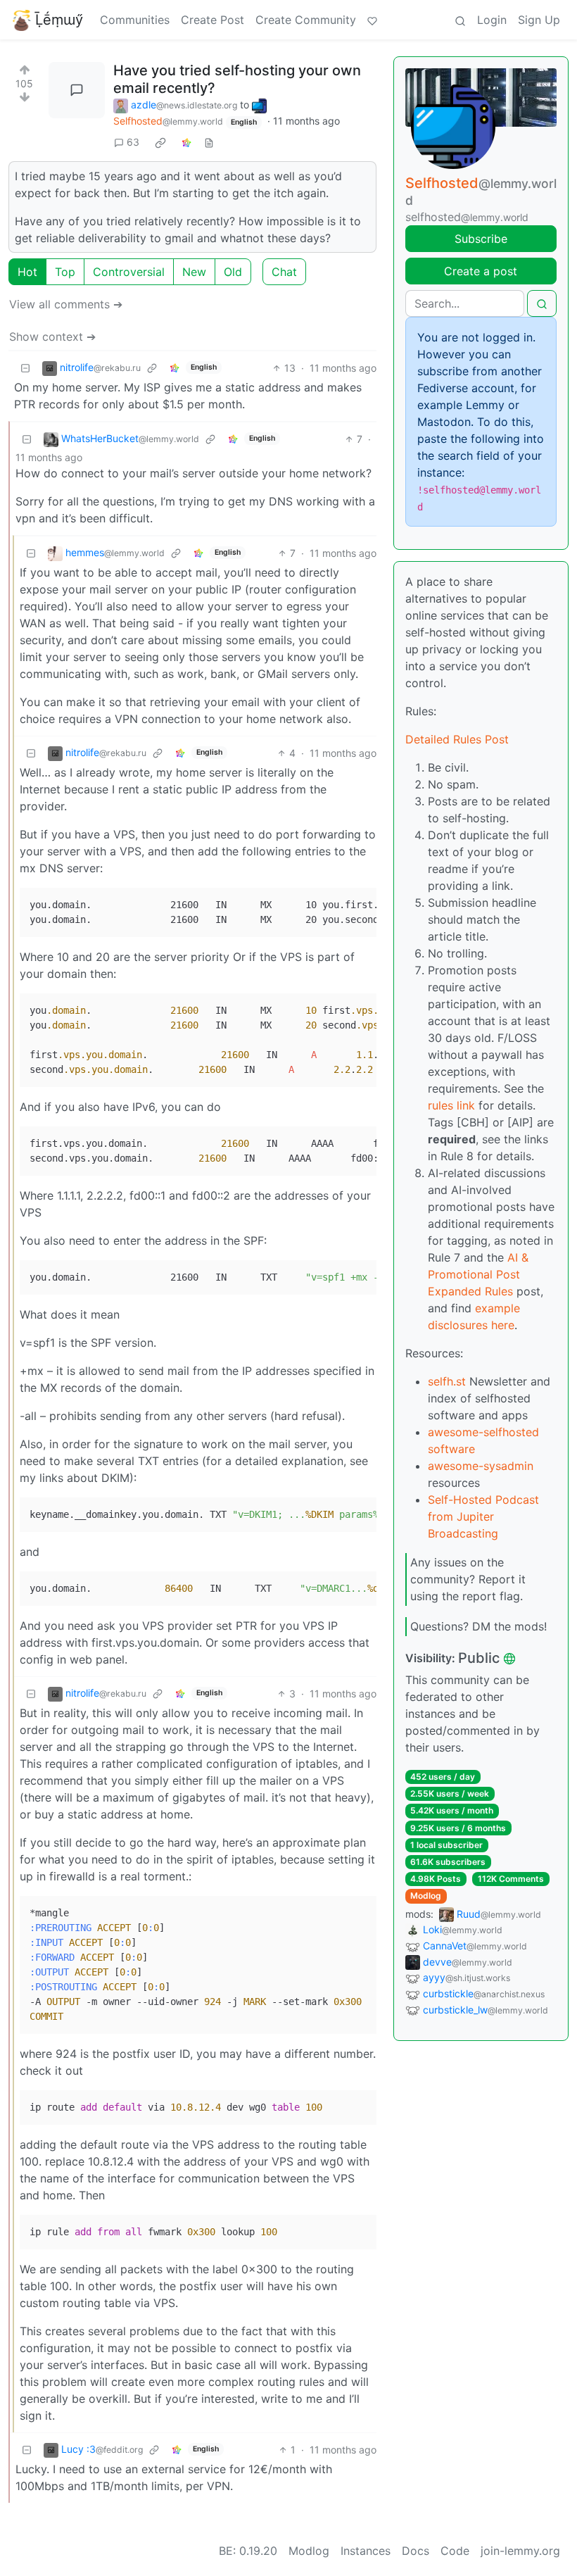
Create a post (481, 271)
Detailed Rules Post (457, 739)
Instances (366, 2551)
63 (133, 142)
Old (233, 272)
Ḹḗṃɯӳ (59, 20)
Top (65, 272)
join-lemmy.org (520, 2551)
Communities (135, 20)
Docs (416, 2551)
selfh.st (447, 1381)
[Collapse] (25, 368)
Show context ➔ (52, 337)
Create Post (213, 20)
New (194, 272)
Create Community (306, 20)
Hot (27, 272)
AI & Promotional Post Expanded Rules (478, 1274)
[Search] (460, 20)
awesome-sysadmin (481, 1466)
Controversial (129, 272)
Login (492, 20)
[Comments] (77, 90)
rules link (451, 1105)
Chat (284, 272)
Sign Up (539, 20)
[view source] (209, 142)
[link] (160, 142)
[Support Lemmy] (372, 20)
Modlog (426, 1896)
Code (455, 2551)
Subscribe (481, 239)
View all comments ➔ (66, 304)
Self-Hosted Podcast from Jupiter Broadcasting (483, 1516)
